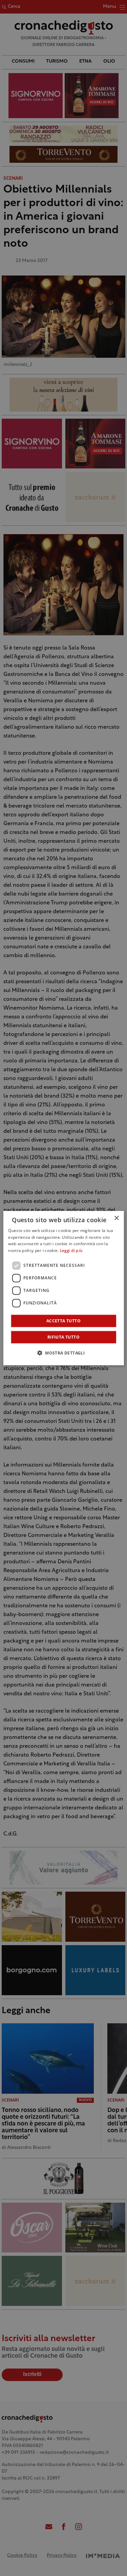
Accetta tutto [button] (63, 1321)
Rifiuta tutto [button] (63, 1337)
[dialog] (63, 1288)
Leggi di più (71, 1251)
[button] (63, 1353)
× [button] (116, 1218)
